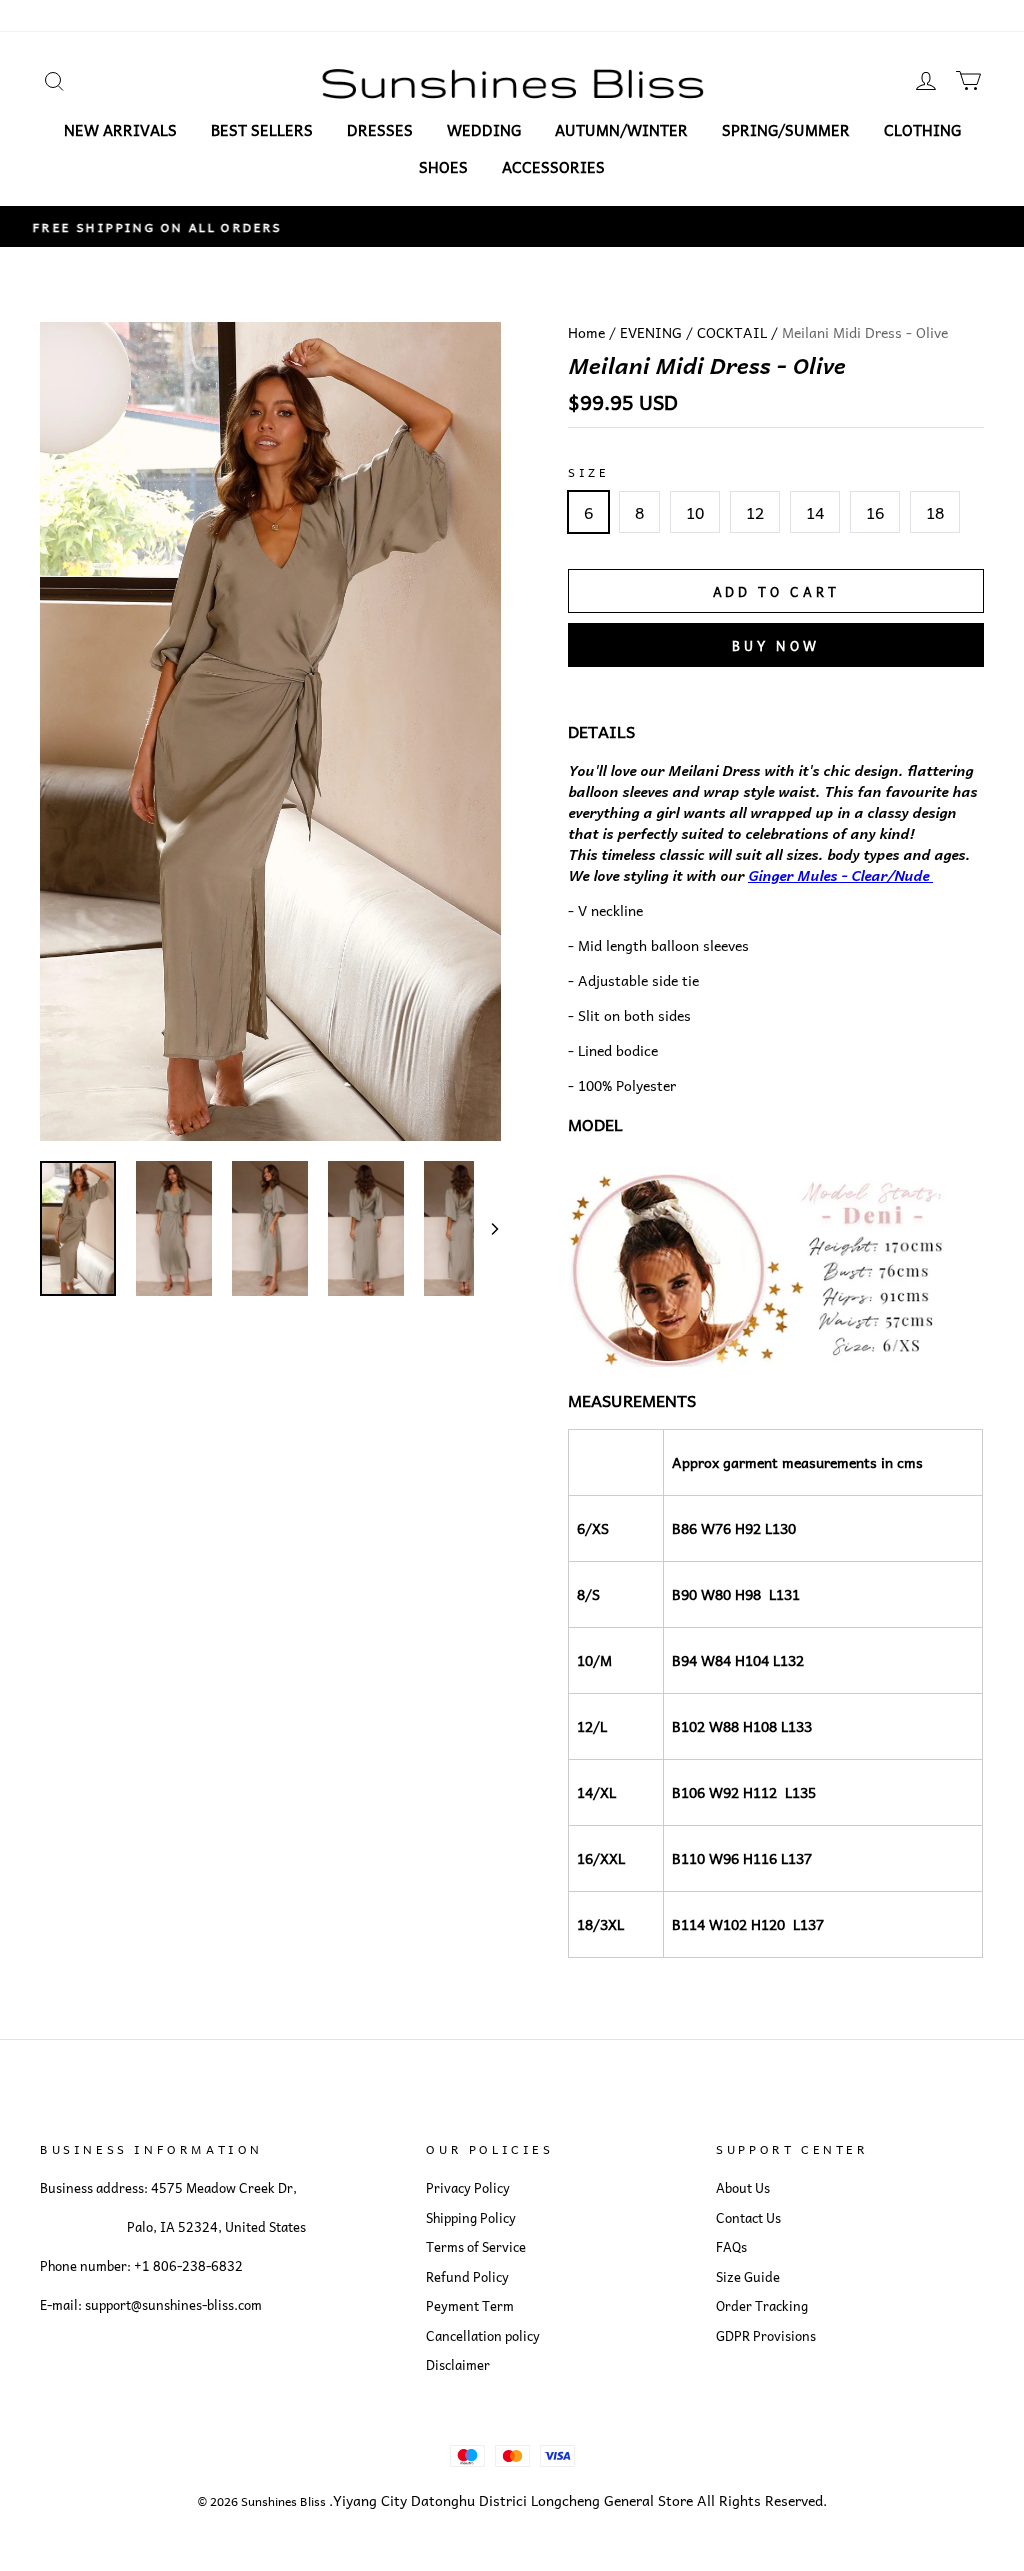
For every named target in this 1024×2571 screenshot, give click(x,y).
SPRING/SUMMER (786, 130)
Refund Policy (467, 2277)
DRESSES (380, 130)
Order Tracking (762, 2306)
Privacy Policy (468, 2188)
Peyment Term (470, 2306)
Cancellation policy (483, 2336)
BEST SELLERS (262, 130)
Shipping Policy (471, 2218)
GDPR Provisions (766, 2336)
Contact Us (748, 2218)
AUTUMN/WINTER (621, 130)
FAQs (731, 2247)
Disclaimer (458, 2365)
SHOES (443, 167)
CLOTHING (922, 130)
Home (586, 332)
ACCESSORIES (553, 167)
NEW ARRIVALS (120, 130)
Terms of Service (476, 2247)
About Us (743, 2188)
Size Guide (748, 2277)
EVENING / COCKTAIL (693, 332)
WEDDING (484, 130)
